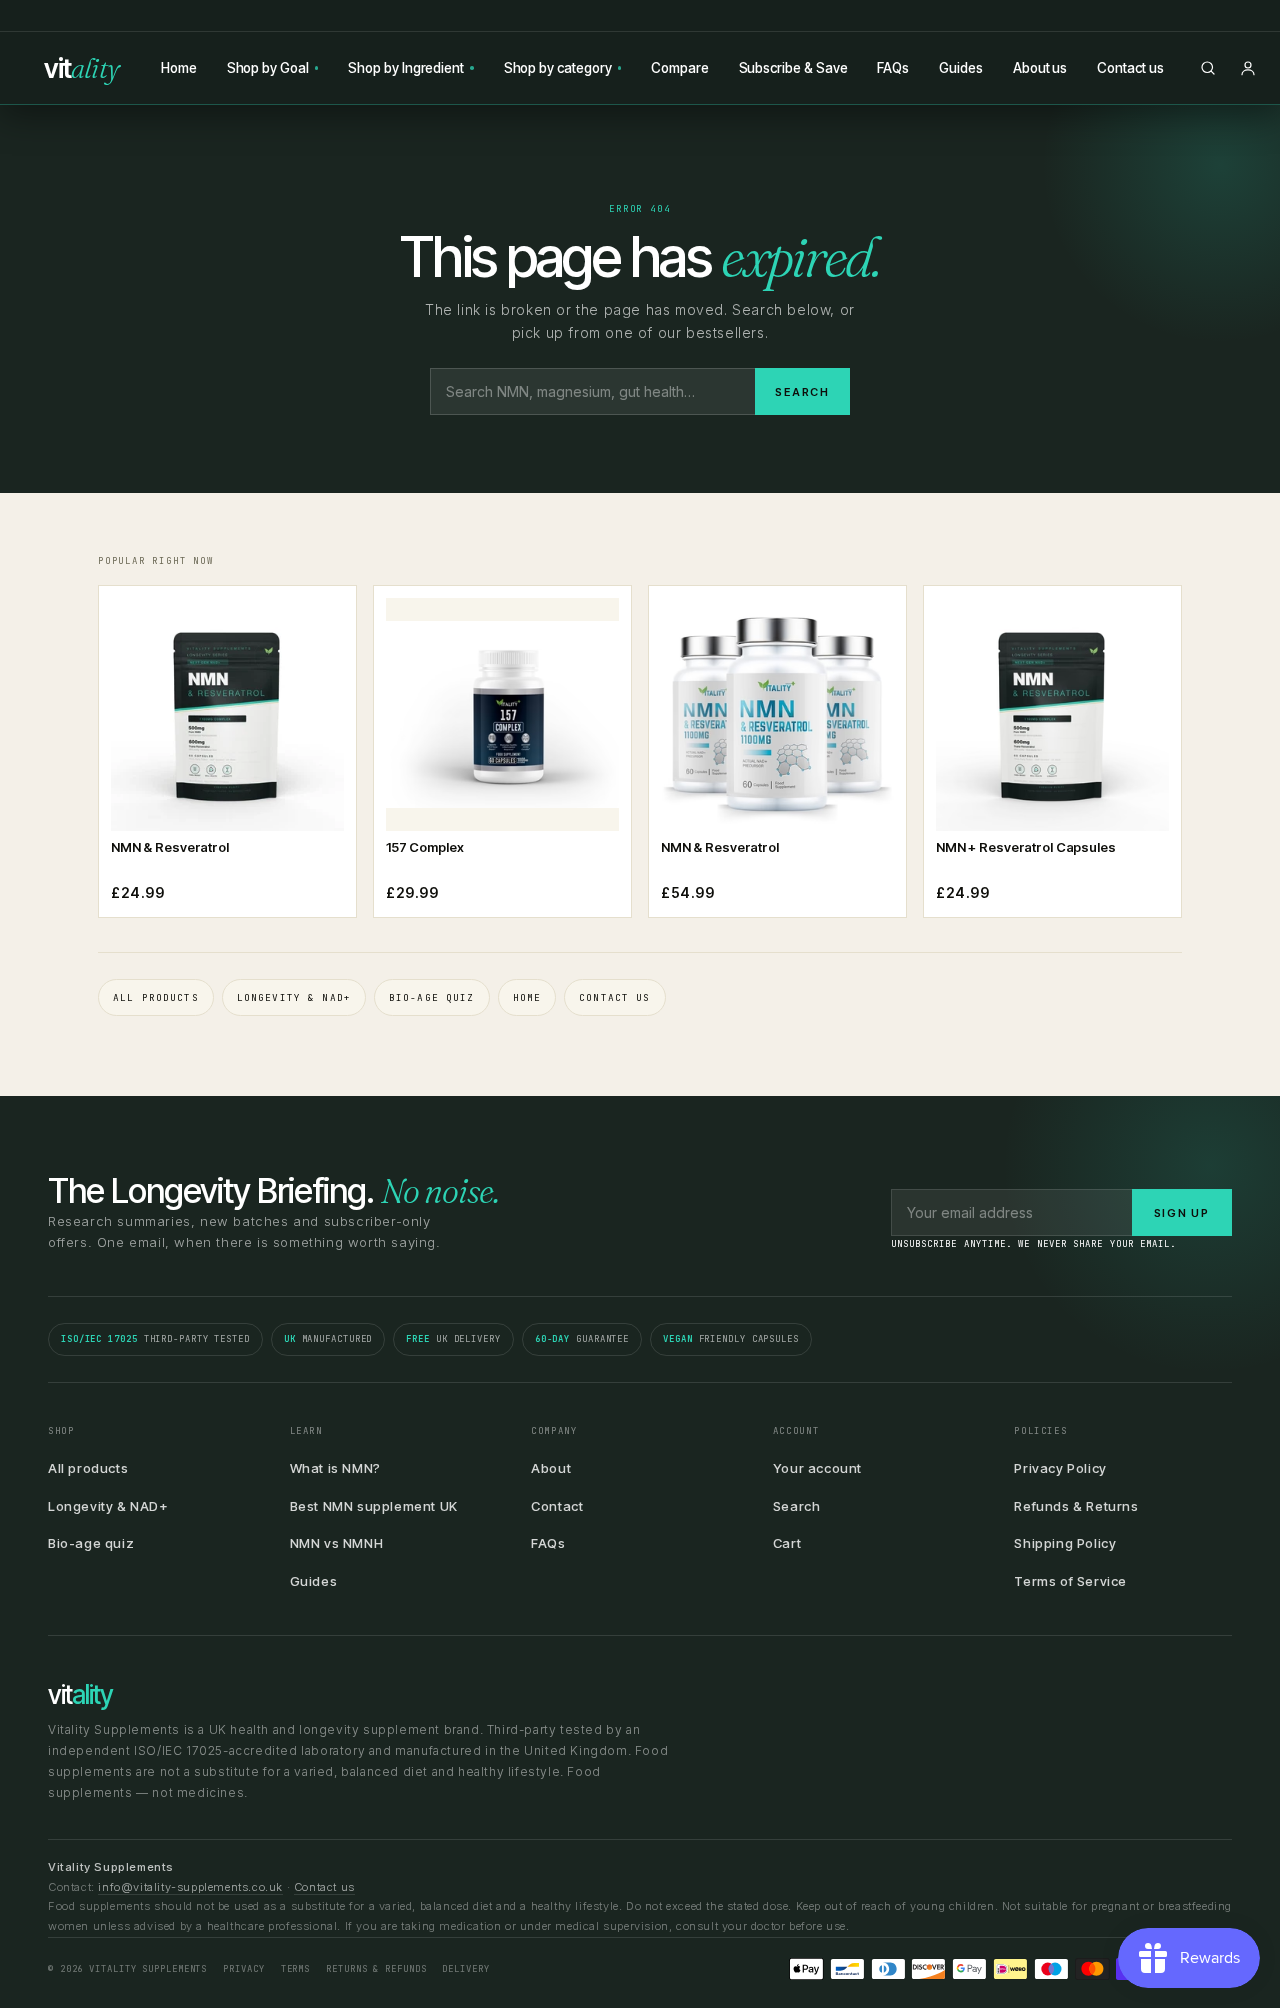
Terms (296, 1969)
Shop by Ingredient (406, 68)
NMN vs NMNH (337, 1543)
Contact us (1130, 68)
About (551, 1468)
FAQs (893, 68)
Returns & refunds (376, 1969)
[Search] (1208, 68)
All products (156, 997)
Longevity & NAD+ (294, 997)
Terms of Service (1070, 1581)
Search (802, 392)
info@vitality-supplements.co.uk (190, 1887)
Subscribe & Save (793, 68)
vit (82, 68)
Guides (961, 68)
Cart (787, 1543)
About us (1040, 68)
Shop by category (558, 68)
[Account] (1248, 68)
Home (179, 68)
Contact (557, 1506)
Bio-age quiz (432, 997)
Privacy (243, 1969)
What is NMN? (335, 1468)
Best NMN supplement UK (374, 1506)
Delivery (465, 1969)
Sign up (1182, 1213)
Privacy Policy (1060, 1468)
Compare (680, 68)
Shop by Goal (268, 68)
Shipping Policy (1065, 1543)
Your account (817, 1468)
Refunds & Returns (1076, 1506)
